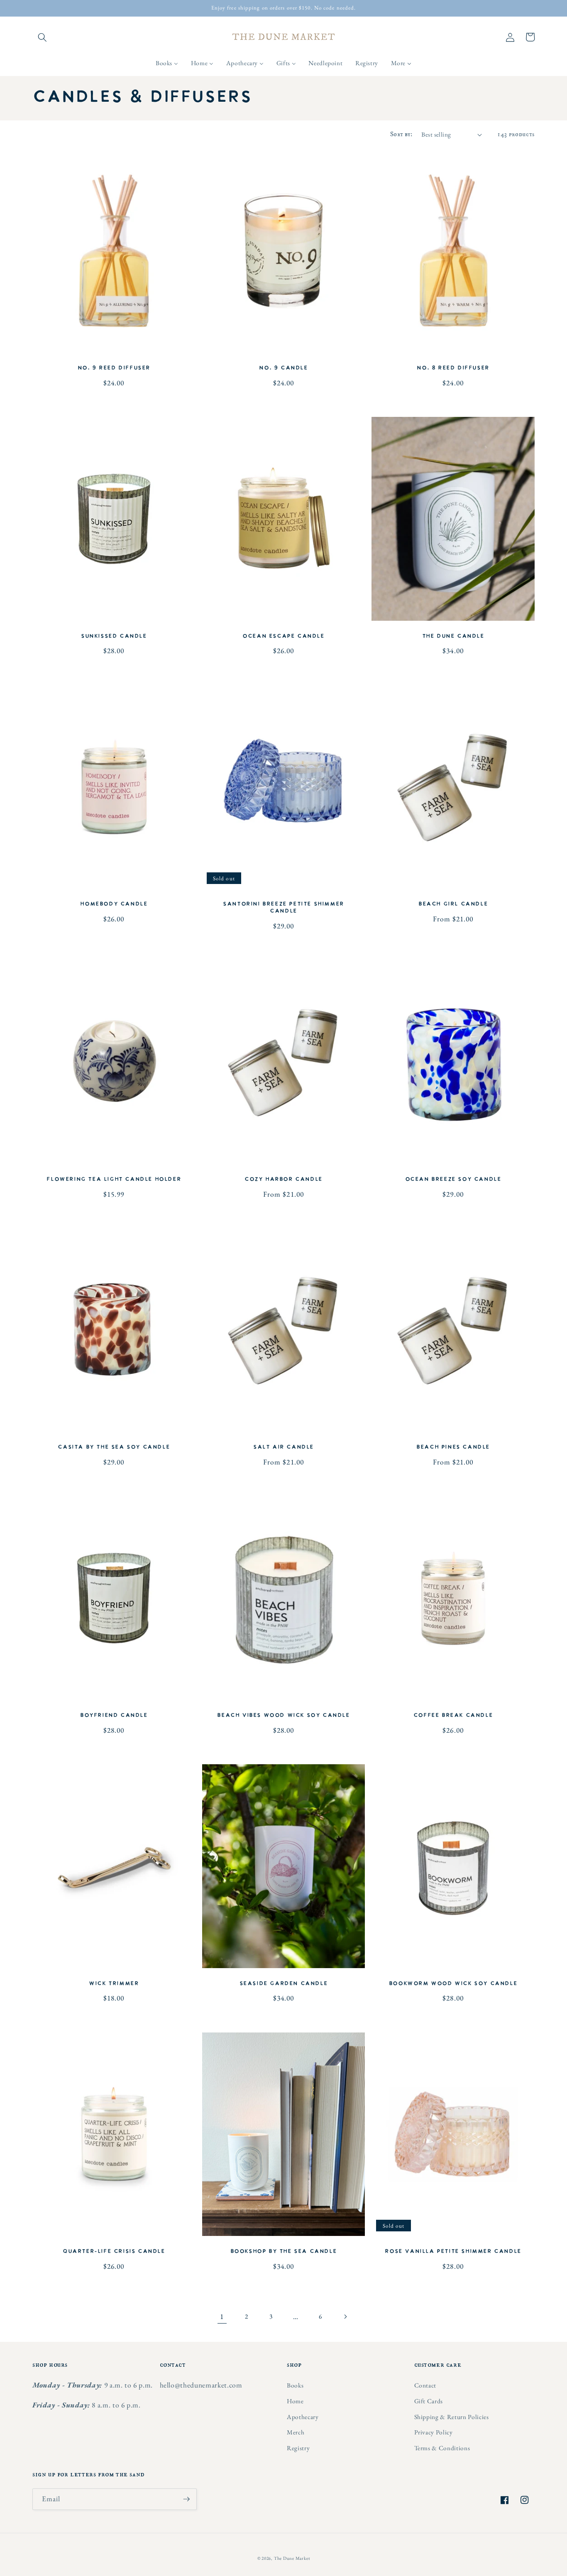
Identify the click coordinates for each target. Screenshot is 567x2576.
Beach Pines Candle (453, 1447)
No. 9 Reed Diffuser (114, 368)
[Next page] (345, 2316)
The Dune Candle (453, 636)
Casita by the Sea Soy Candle (114, 1447)
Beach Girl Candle (453, 904)
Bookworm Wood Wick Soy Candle (453, 1984)
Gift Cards (429, 2401)
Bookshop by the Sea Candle (284, 2252)
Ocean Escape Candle (283, 636)
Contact (425, 2385)
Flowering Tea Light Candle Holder (114, 1179)
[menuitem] (167, 63)
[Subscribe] (186, 2499)
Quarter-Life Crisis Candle (114, 2252)
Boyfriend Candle (114, 1715)
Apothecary (303, 2417)
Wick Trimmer (114, 1984)
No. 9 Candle (283, 368)
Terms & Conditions (442, 2448)
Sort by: (401, 134)
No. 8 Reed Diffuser (453, 368)
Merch (296, 2432)
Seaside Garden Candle (284, 1984)
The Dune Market (292, 2558)
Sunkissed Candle (114, 636)
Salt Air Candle (283, 1447)
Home (295, 2401)
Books (295, 2385)
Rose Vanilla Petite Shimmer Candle (453, 2252)
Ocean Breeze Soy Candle (453, 1179)
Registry (298, 2448)
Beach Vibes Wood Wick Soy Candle (283, 1715)
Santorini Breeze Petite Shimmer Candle (283, 908)
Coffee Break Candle (453, 1715)
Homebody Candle (114, 904)
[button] (42, 37)
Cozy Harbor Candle (283, 1179)
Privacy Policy (434, 2432)
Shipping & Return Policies (452, 2417)
